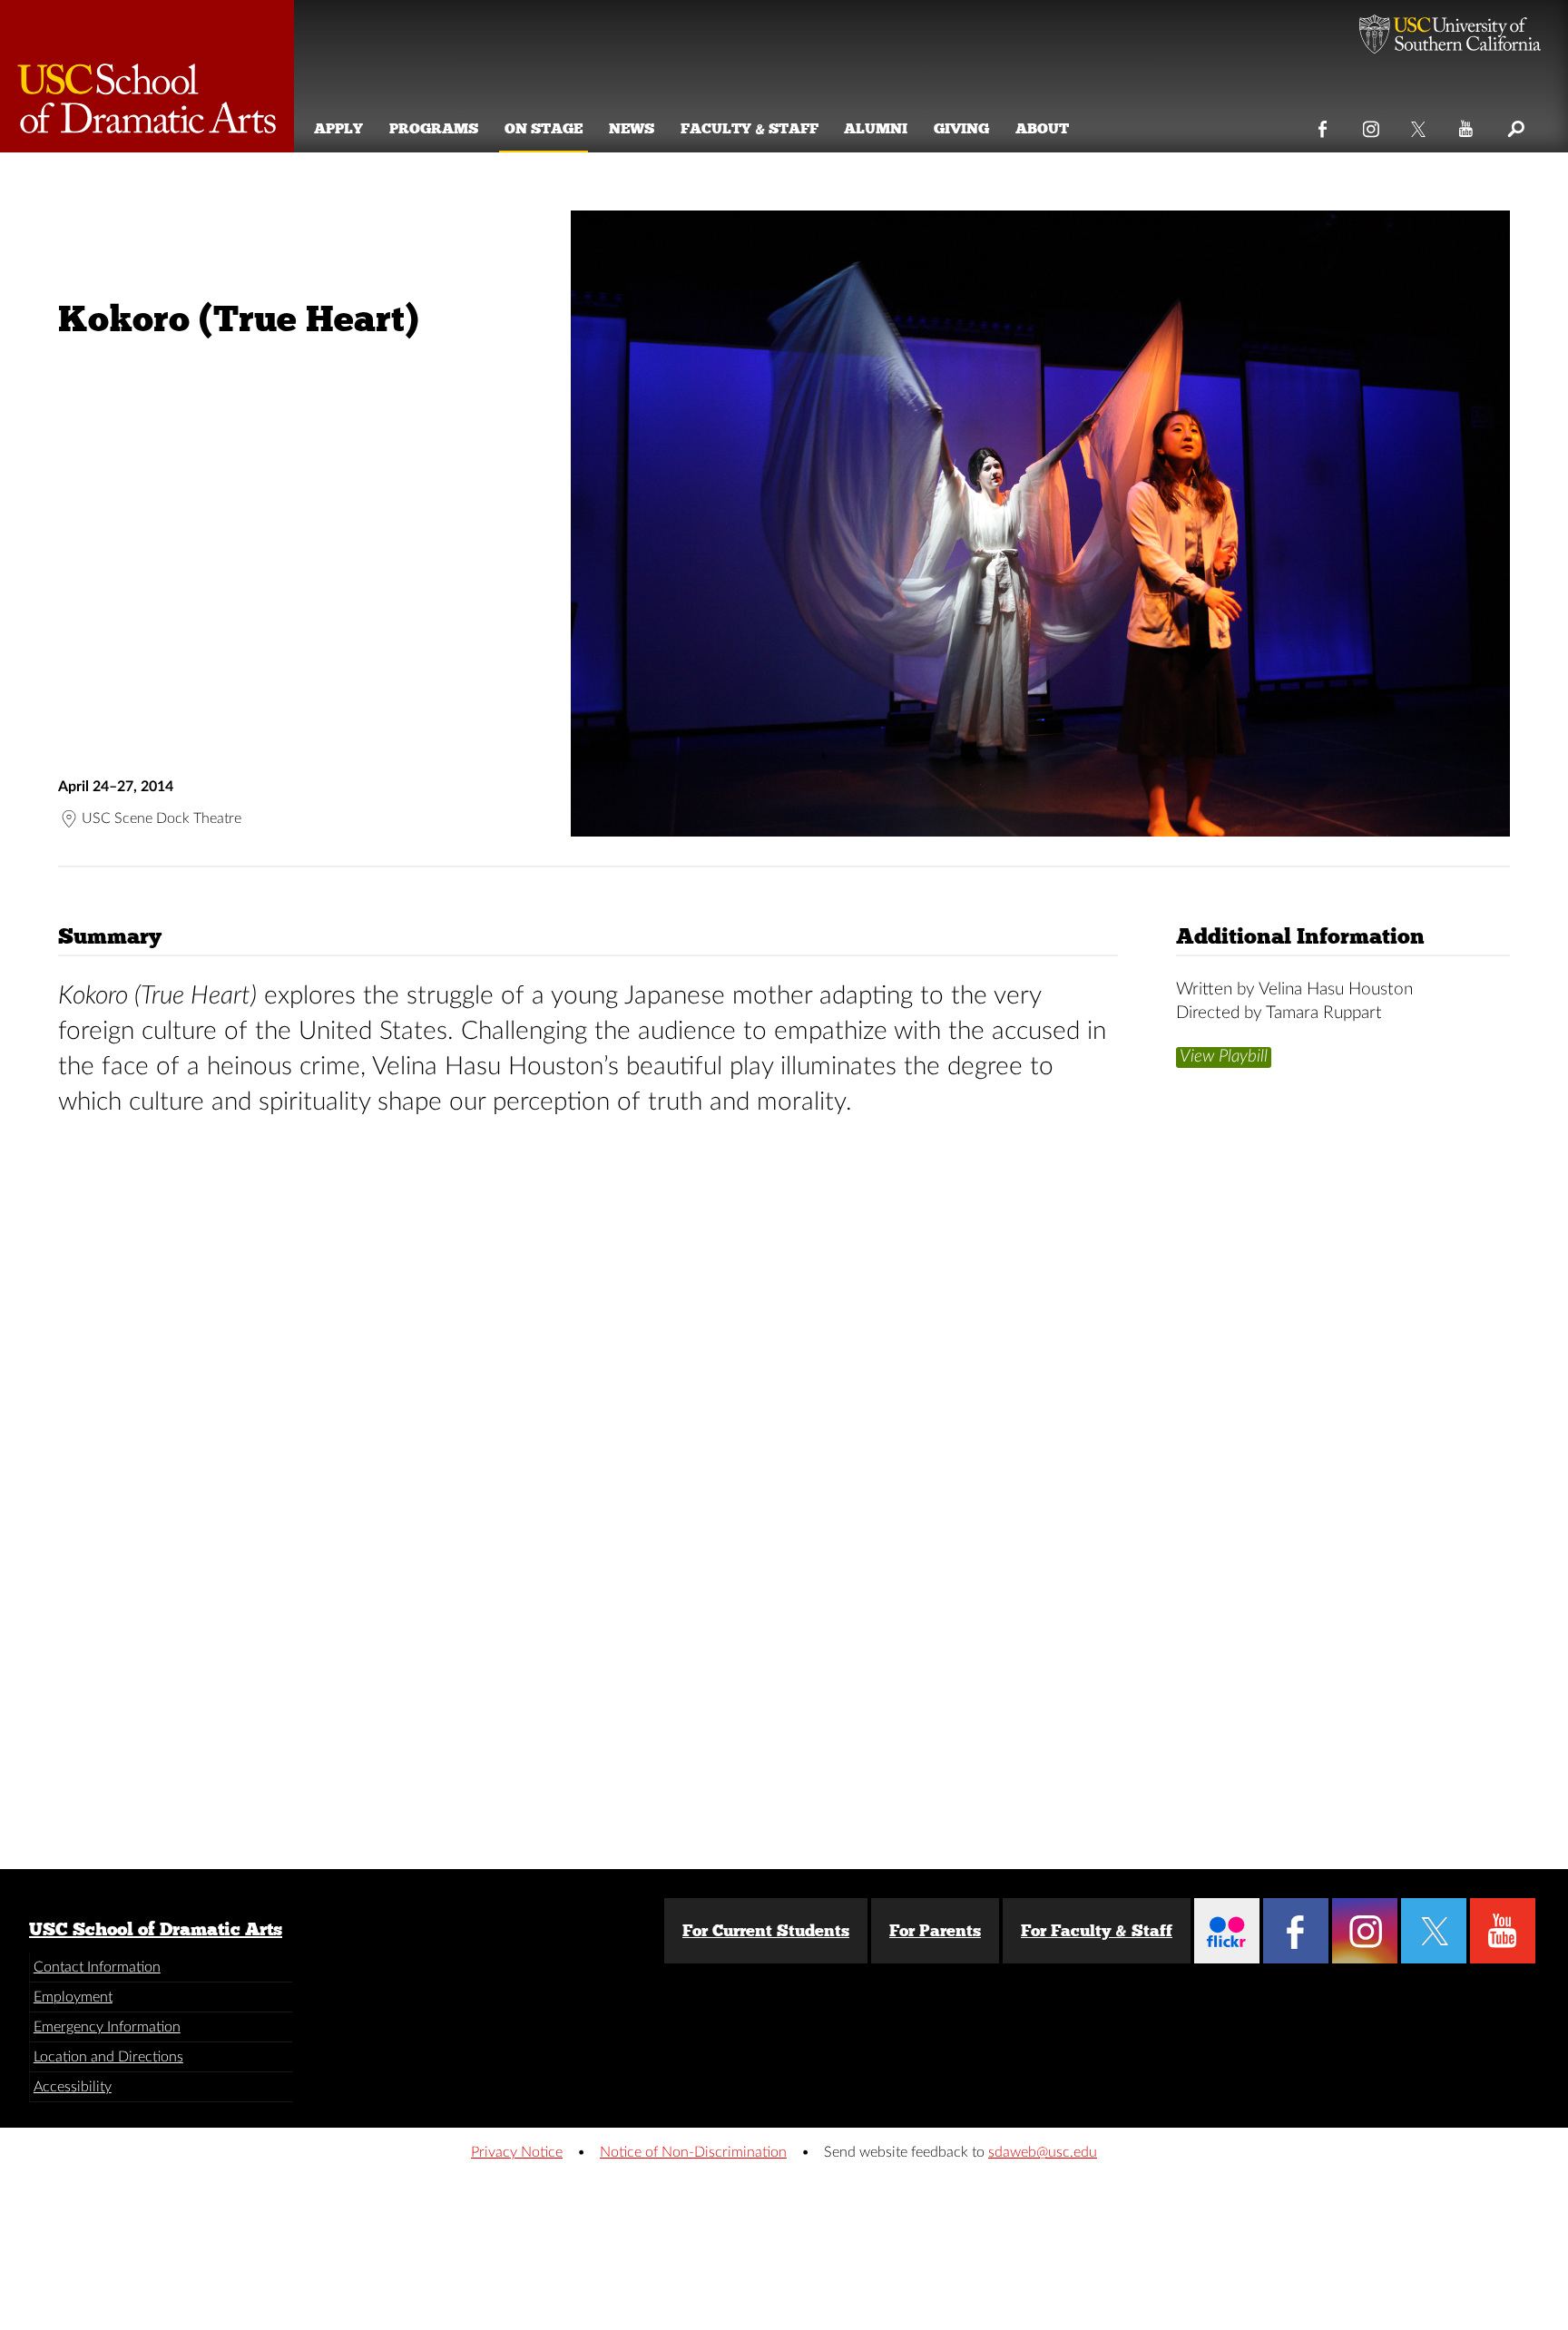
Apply (338, 128)
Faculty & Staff (750, 128)
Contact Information (97, 1967)
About (1042, 128)
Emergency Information (107, 2027)
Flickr (1227, 1931)
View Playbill (1224, 1056)
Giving (961, 128)
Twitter (1420, 125)
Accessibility (73, 2087)
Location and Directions (108, 2057)
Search (1515, 125)
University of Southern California (1450, 36)
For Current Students (766, 1931)
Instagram (1372, 125)
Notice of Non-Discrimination (693, 2152)
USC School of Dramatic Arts (156, 1929)
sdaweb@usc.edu (1043, 2152)
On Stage (544, 128)
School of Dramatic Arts (147, 76)
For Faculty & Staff (1097, 1931)
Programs (434, 128)
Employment (73, 1997)
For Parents (935, 1931)
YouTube (1467, 125)
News (632, 128)
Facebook (1323, 125)
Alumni (876, 128)
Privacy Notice (517, 2152)
